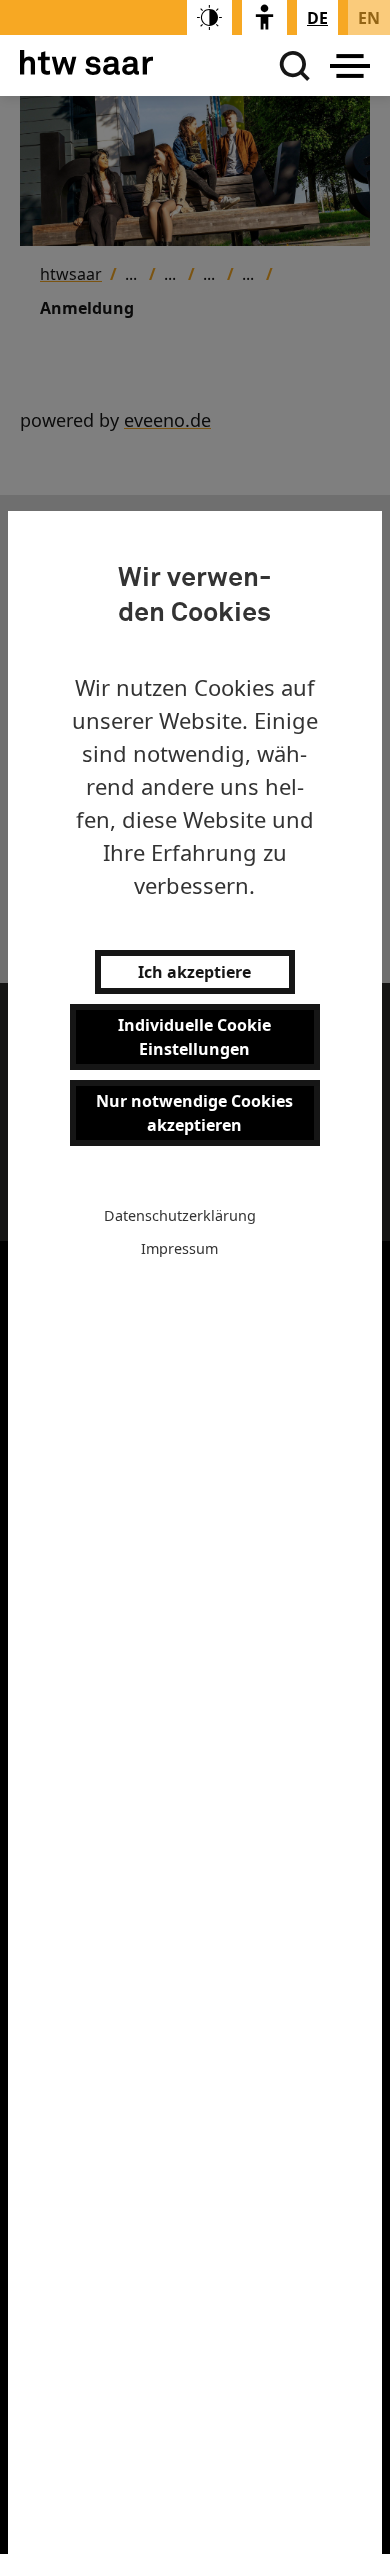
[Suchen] (290, 66)
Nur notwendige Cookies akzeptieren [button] (194, 1113)
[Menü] (350, 66)
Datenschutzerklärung (180, 1215)
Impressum (179, 1248)
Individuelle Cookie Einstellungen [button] (194, 1037)
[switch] (209, 17)
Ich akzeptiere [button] (194, 972)
